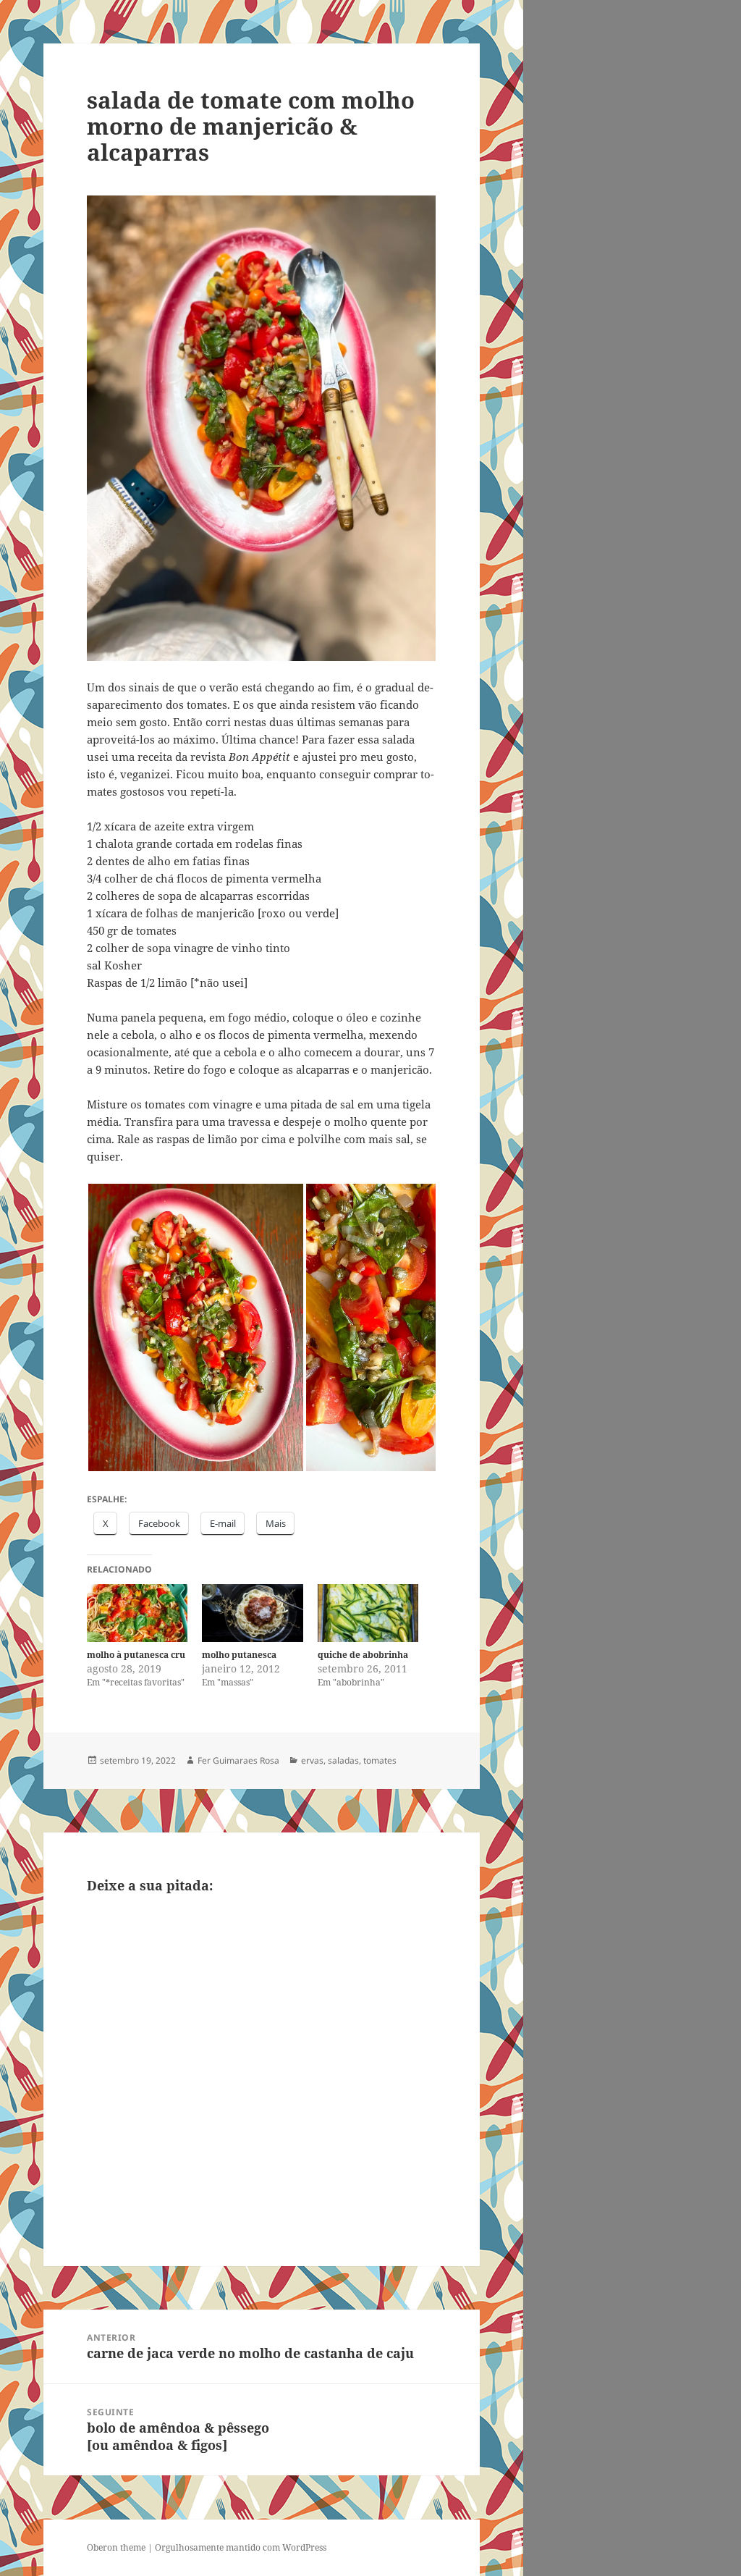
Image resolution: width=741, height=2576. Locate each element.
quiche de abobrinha (363, 1655)
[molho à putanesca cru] (137, 1613)
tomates (380, 1760)
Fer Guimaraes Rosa (238, 1760)
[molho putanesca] (252, 1613)
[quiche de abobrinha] (368, 1613)
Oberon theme (116, 2547)
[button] (196, 1327)
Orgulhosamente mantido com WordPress (241, 2547)
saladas (343, 1760)
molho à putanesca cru (136, 1655)
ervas (312, 1760)
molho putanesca (239, 1655)
